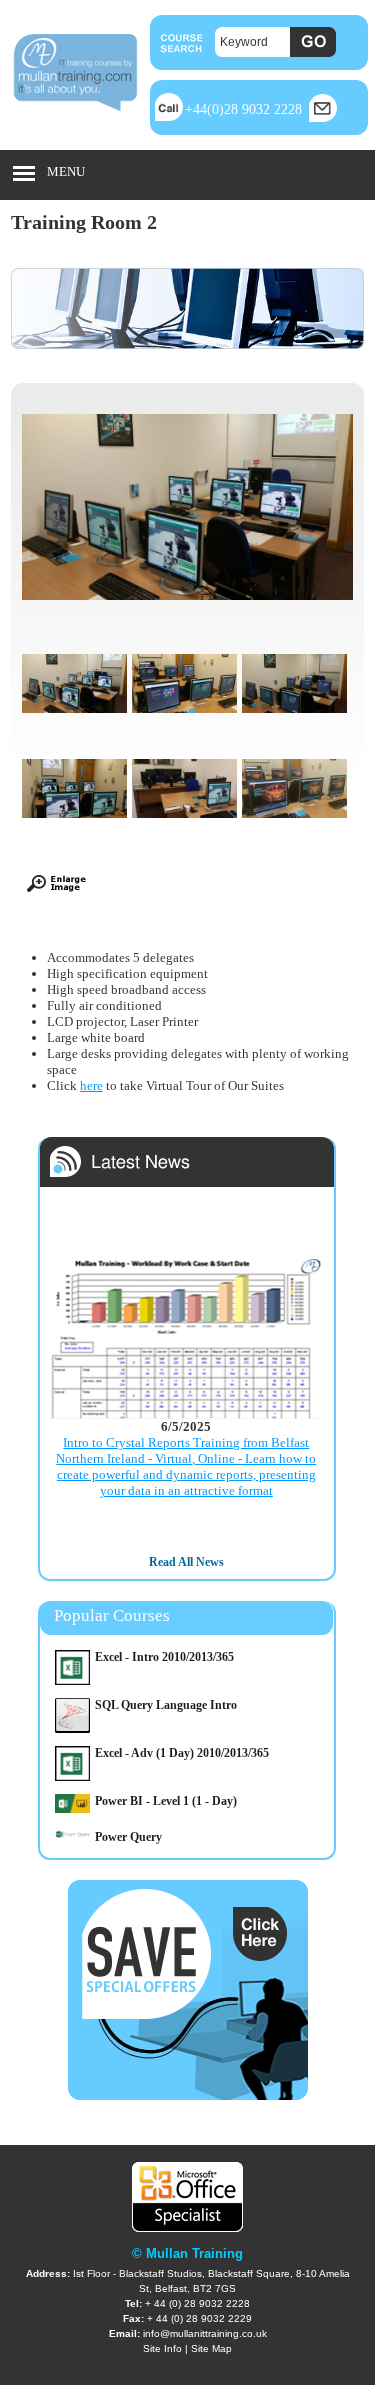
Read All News (186, 1562)
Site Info (162, 2348)
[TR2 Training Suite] (294, 728)
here (91, 1085)
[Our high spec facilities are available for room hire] (184, 728)
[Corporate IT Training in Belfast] (184, 833)
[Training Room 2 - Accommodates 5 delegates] (74, 833)
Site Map (211, 2348)
